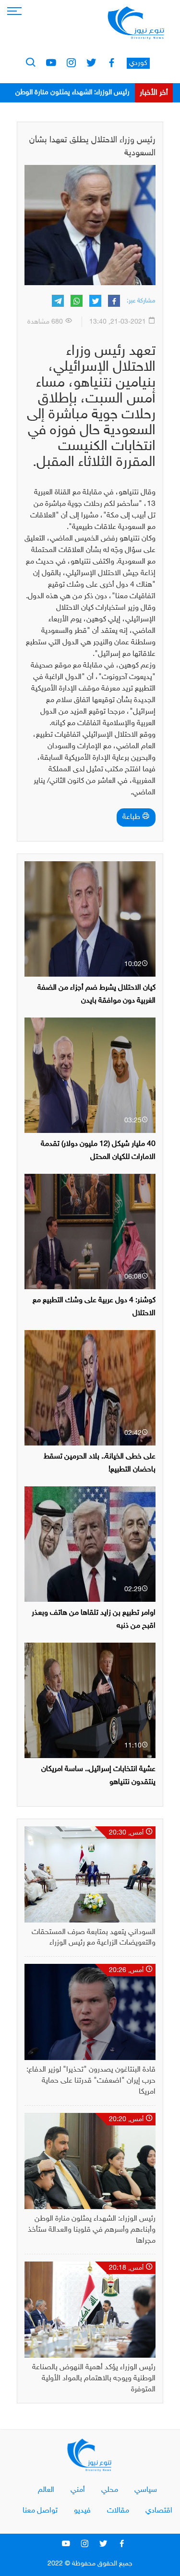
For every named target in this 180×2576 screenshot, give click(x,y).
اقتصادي (159, 2511)
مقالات (118, 2511)
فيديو (82, 2511)
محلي (110, 2490)
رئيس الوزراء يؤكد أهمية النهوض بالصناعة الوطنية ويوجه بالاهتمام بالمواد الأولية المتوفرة (94, 2379)
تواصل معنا (40, 2511)
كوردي (138, 63)
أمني (78, 2490)
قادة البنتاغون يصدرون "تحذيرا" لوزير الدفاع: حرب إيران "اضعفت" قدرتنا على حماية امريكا (91, 2081)
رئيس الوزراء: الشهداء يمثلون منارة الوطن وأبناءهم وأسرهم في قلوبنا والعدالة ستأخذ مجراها (92, 2230)
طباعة (132, 817)
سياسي (146, 2490)
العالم (46, 2490)
